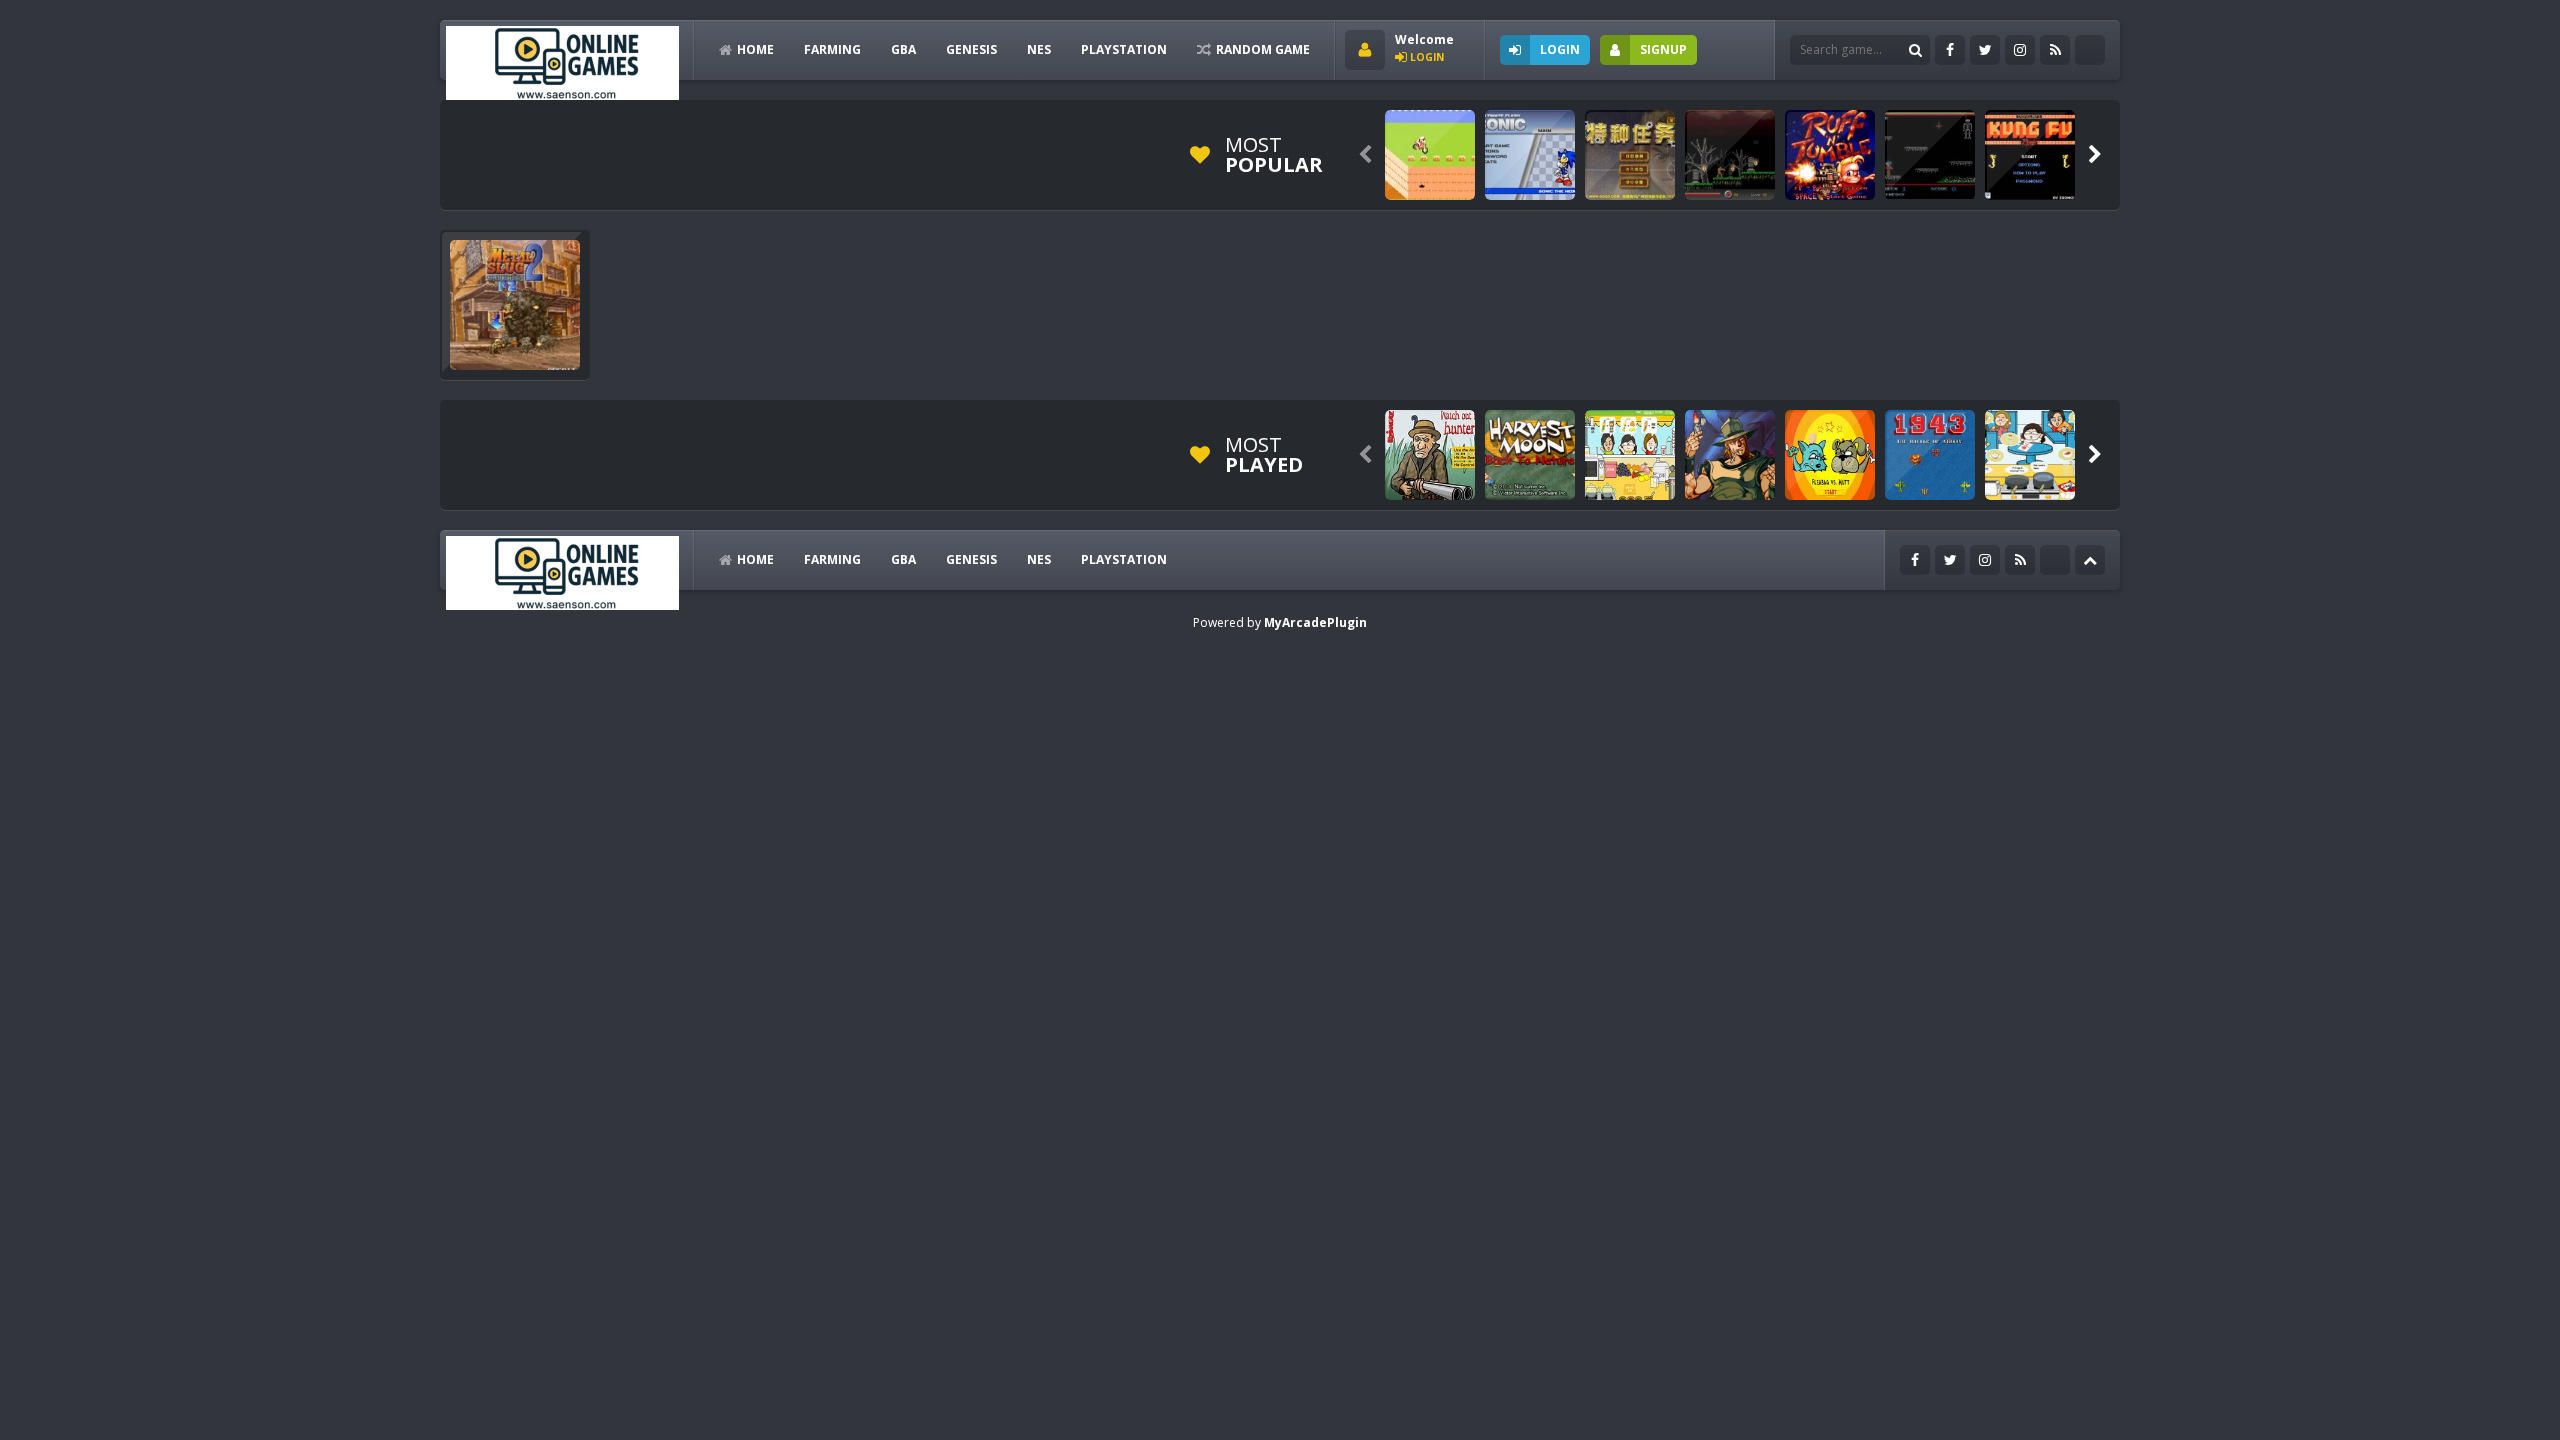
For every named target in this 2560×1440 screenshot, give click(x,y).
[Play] (1430, 155)
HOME (755, 49)
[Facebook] (1950, 50)
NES (1039, 49)
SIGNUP (1663, 49)
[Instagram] (2020, 50)
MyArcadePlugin (1315, 622)
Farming (832, 49)
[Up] (2090, 560)
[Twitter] (1985, 50)
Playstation (1124, 49)
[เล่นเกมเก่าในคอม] (562, 61)
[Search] (1915, 50)
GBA (903, 49)
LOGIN (1560, 49)
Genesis (971, 49)
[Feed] (2055, 50)
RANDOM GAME (1263, 49)
